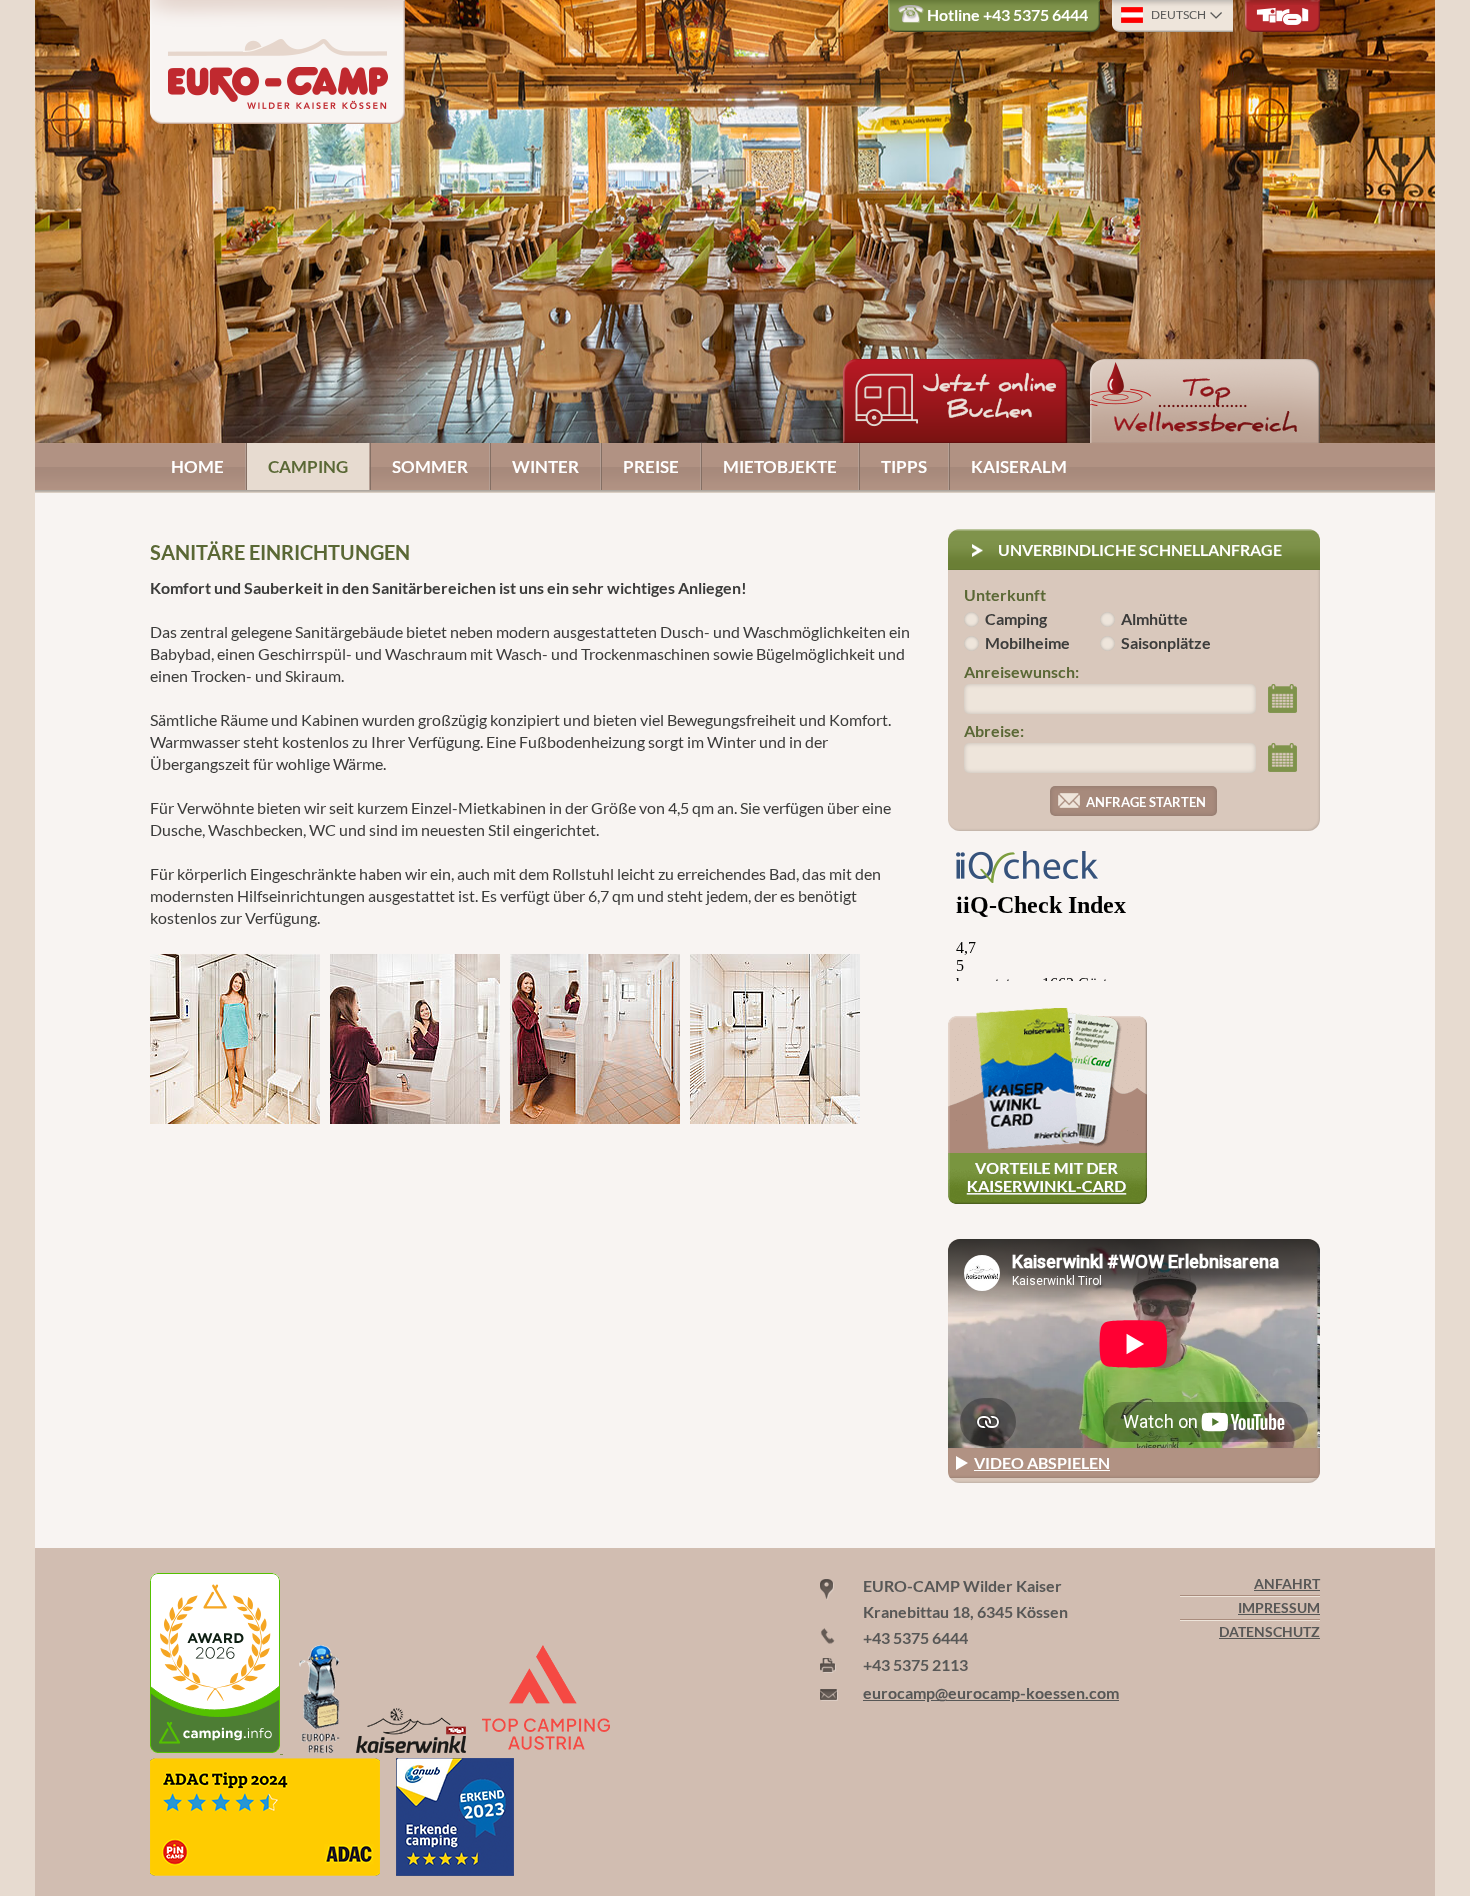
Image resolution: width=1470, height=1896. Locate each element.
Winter (545, 466)
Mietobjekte (780, 466)
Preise (651, 466)
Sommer (430, 466)
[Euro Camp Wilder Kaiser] (216, 1746)
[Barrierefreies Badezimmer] (775, 1039)
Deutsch (1178, 14)
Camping (308, 466)
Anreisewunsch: (1021, 671)
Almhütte (1154, 618)
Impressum (1279, 1608)
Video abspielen (1042, 1462)
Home (197, 466)
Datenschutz (1269, 1632)
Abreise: (994, 730)
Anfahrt (1287, 1584)
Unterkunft (1005, 594)
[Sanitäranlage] (415, 1039)
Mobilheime (1027, 642)
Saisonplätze (1166, 642)
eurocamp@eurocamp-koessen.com (991, 1692)
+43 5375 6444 (1035, 14)
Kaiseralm (1019, 466)
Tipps (904, 466)
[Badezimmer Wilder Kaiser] (235, 1039)
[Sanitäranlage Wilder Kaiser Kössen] (595, 1039)
